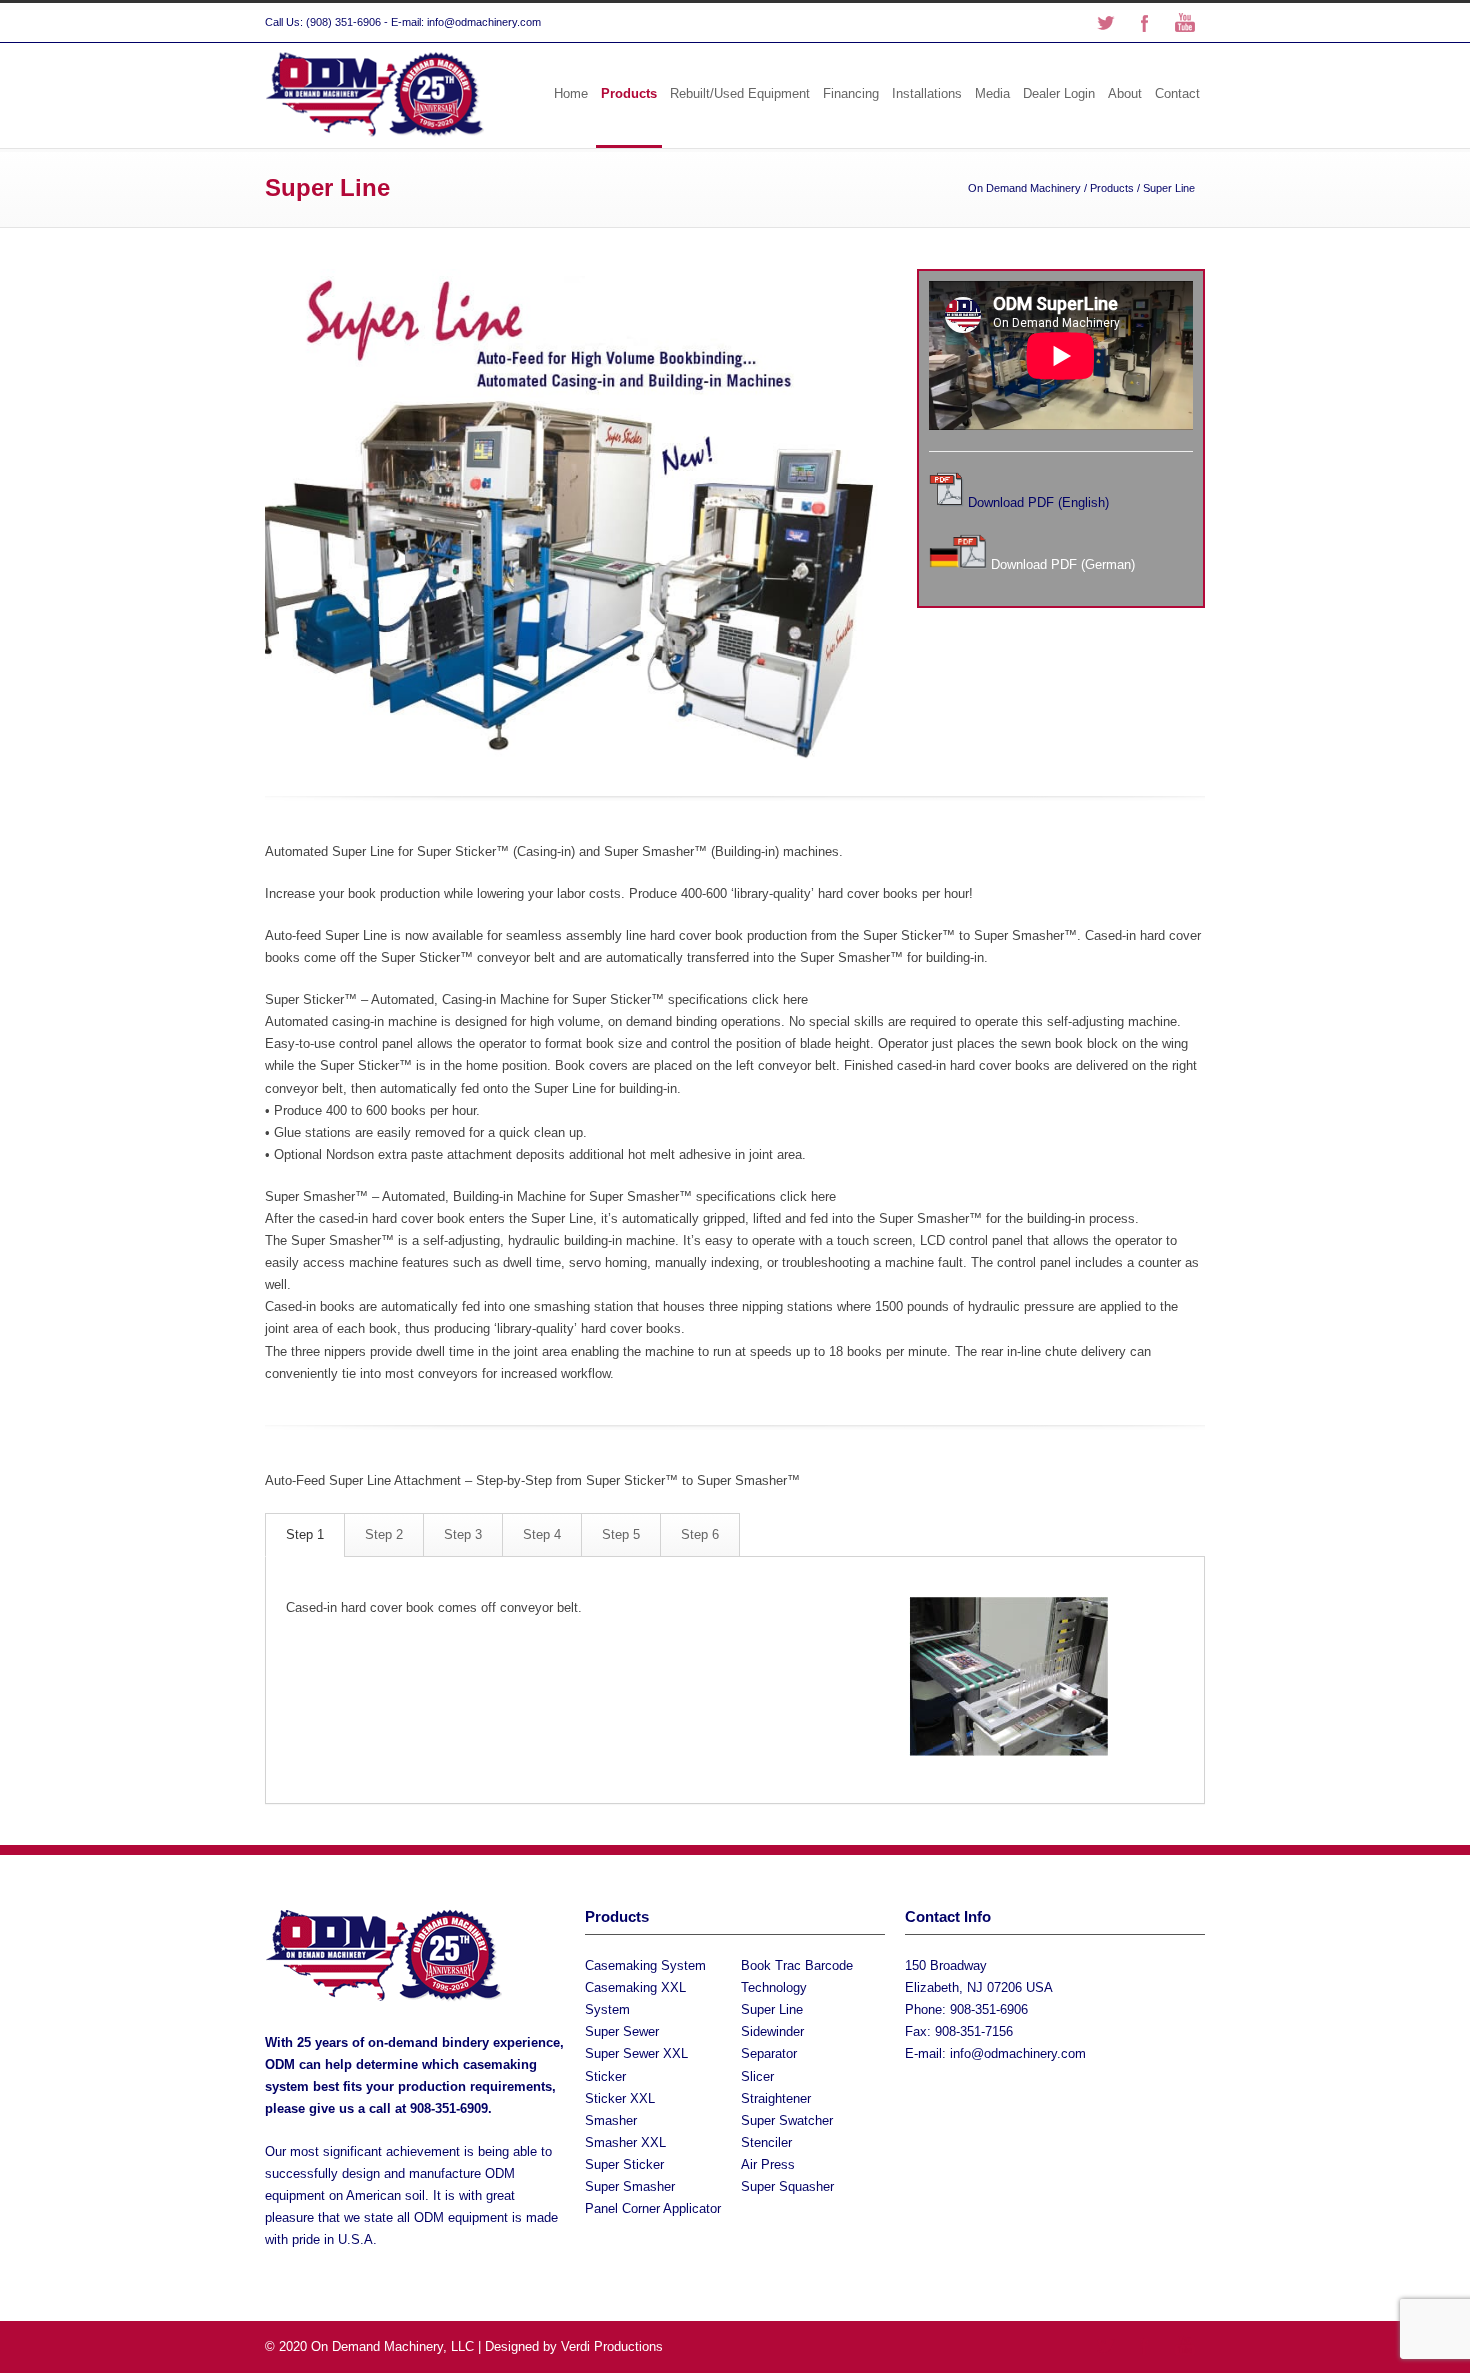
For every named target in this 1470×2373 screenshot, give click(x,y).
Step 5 (621, 1534)
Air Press (768, 2164)
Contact (1177, 93)
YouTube (1185, 23)
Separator (769, 2053)
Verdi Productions (612, 2346)
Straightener (776, 2098)
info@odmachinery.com (1018, 2053)
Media (992, 93)
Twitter (1105, 23)
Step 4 (542, 1534)
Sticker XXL (620, 2098)
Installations (927, 93)
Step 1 (305, 1534)
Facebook (1145, 23)
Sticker (605, 2076)
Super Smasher (630, 2186)
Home (571, 93)
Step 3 (463, 1534)
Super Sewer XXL (636, 2053)
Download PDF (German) (1063, 564)
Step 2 (384, 1534)
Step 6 (700, 1534)
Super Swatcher (787, 2120)
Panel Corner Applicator (653, 2208)
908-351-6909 (449, 2108)
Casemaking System (645, 1965)
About (1125, 93)
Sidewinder (772, 2031)
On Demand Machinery (1024, 188)
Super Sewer (622, 2031)
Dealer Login (1059, 93)
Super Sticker (624, 2164)
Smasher (611, 2120)
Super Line (772, 2009)
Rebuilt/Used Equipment (740, 93)
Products (629, 93)
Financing (851, 93)
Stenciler (766, 2142)
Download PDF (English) (1038, 502)
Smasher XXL (625, 2142)
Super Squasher (787, 2186)
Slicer (757, 2076)
